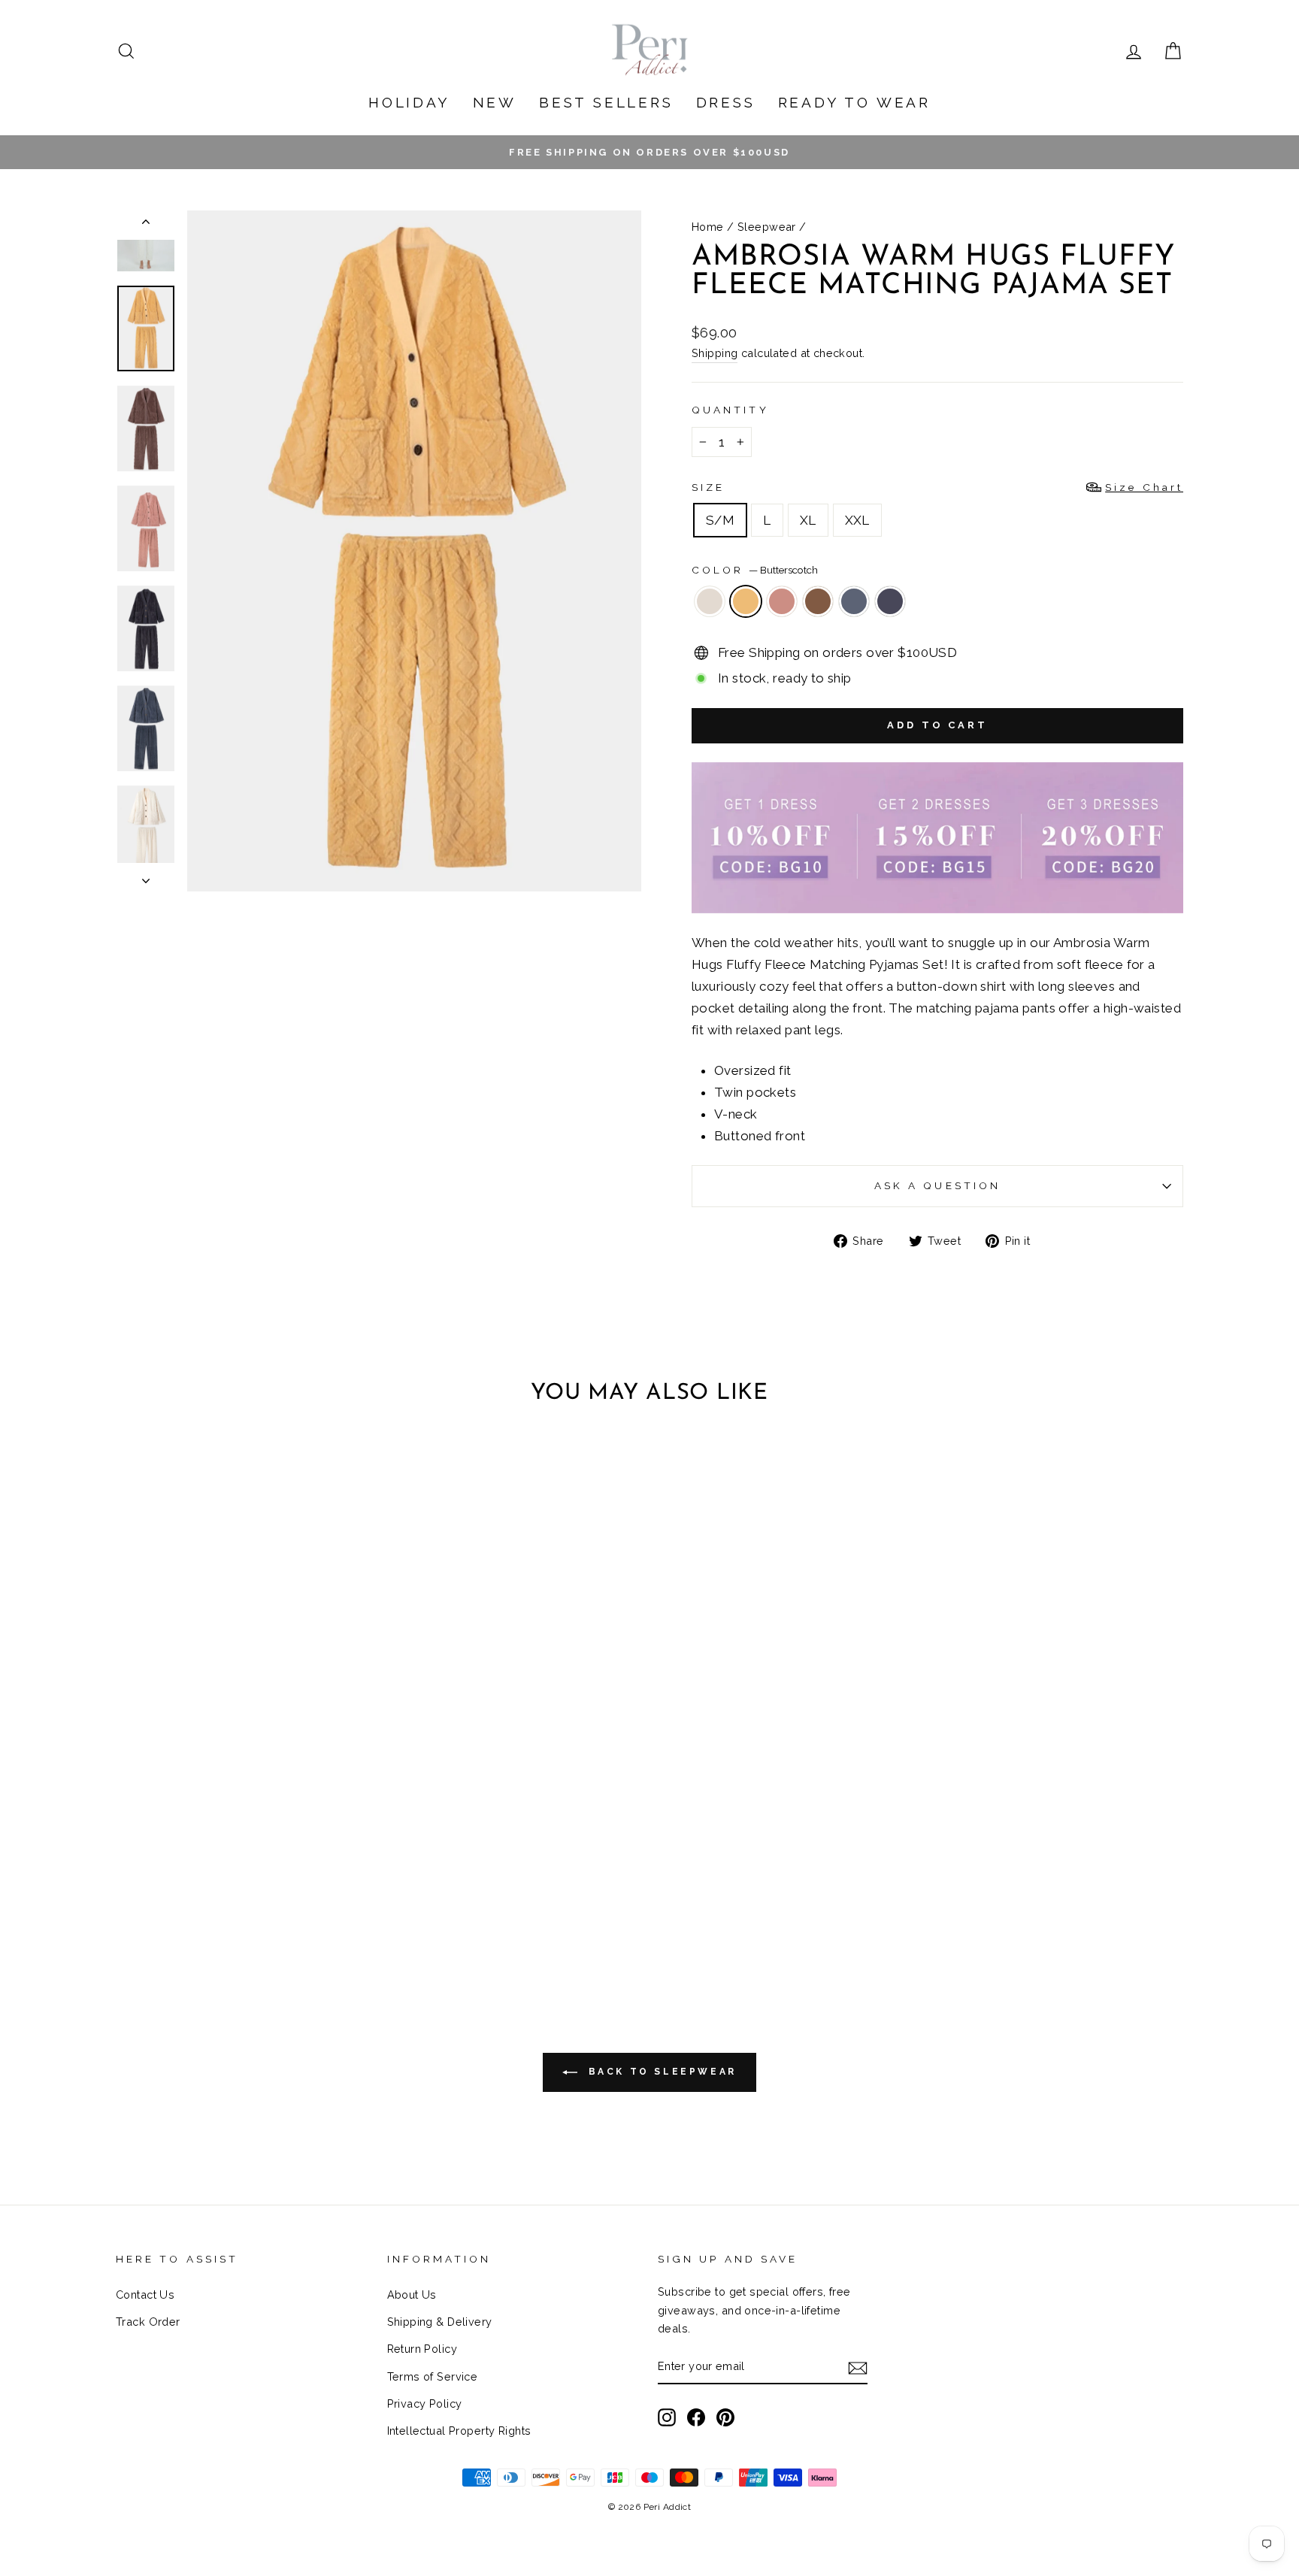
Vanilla (710, 601)
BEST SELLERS (606, 102)
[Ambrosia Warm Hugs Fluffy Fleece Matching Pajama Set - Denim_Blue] (273, 1907)
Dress (726, 102)
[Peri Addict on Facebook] (696, 2416)
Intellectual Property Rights (459, 2431)
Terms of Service (433, 2376)
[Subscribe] (858, 2367)
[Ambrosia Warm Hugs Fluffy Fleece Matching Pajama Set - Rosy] (233, 1907)
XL (808, 520)
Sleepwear (767, 227)
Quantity (730, 410)
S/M (720, 520)
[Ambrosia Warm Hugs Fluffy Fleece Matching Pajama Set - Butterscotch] (212, 1907)
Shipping (715, 353)
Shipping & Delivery (440, 2322)
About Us (412, 2294)
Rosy (782, 601)
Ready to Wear (854, 102)
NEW (495, 102)
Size (937, 487)
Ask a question (937, 1185)
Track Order (148, 2322)
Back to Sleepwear (660, 2072)
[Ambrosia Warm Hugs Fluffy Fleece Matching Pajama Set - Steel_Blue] (294, 1907)
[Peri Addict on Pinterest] (725, 2416)
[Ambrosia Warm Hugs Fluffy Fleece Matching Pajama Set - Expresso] (253, 1907)
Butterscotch (746, 601)
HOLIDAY (409, 102)
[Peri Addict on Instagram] (667, 2416)
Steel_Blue (890, 601)
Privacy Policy (425, 2403)
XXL (857, 520)
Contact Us (145, 2294)
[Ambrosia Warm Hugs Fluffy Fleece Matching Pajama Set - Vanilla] (192, 1907)
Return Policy (422, 2349)
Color (755, 570)
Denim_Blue (854, 601)
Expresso (818, 601)
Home (708, 227)
